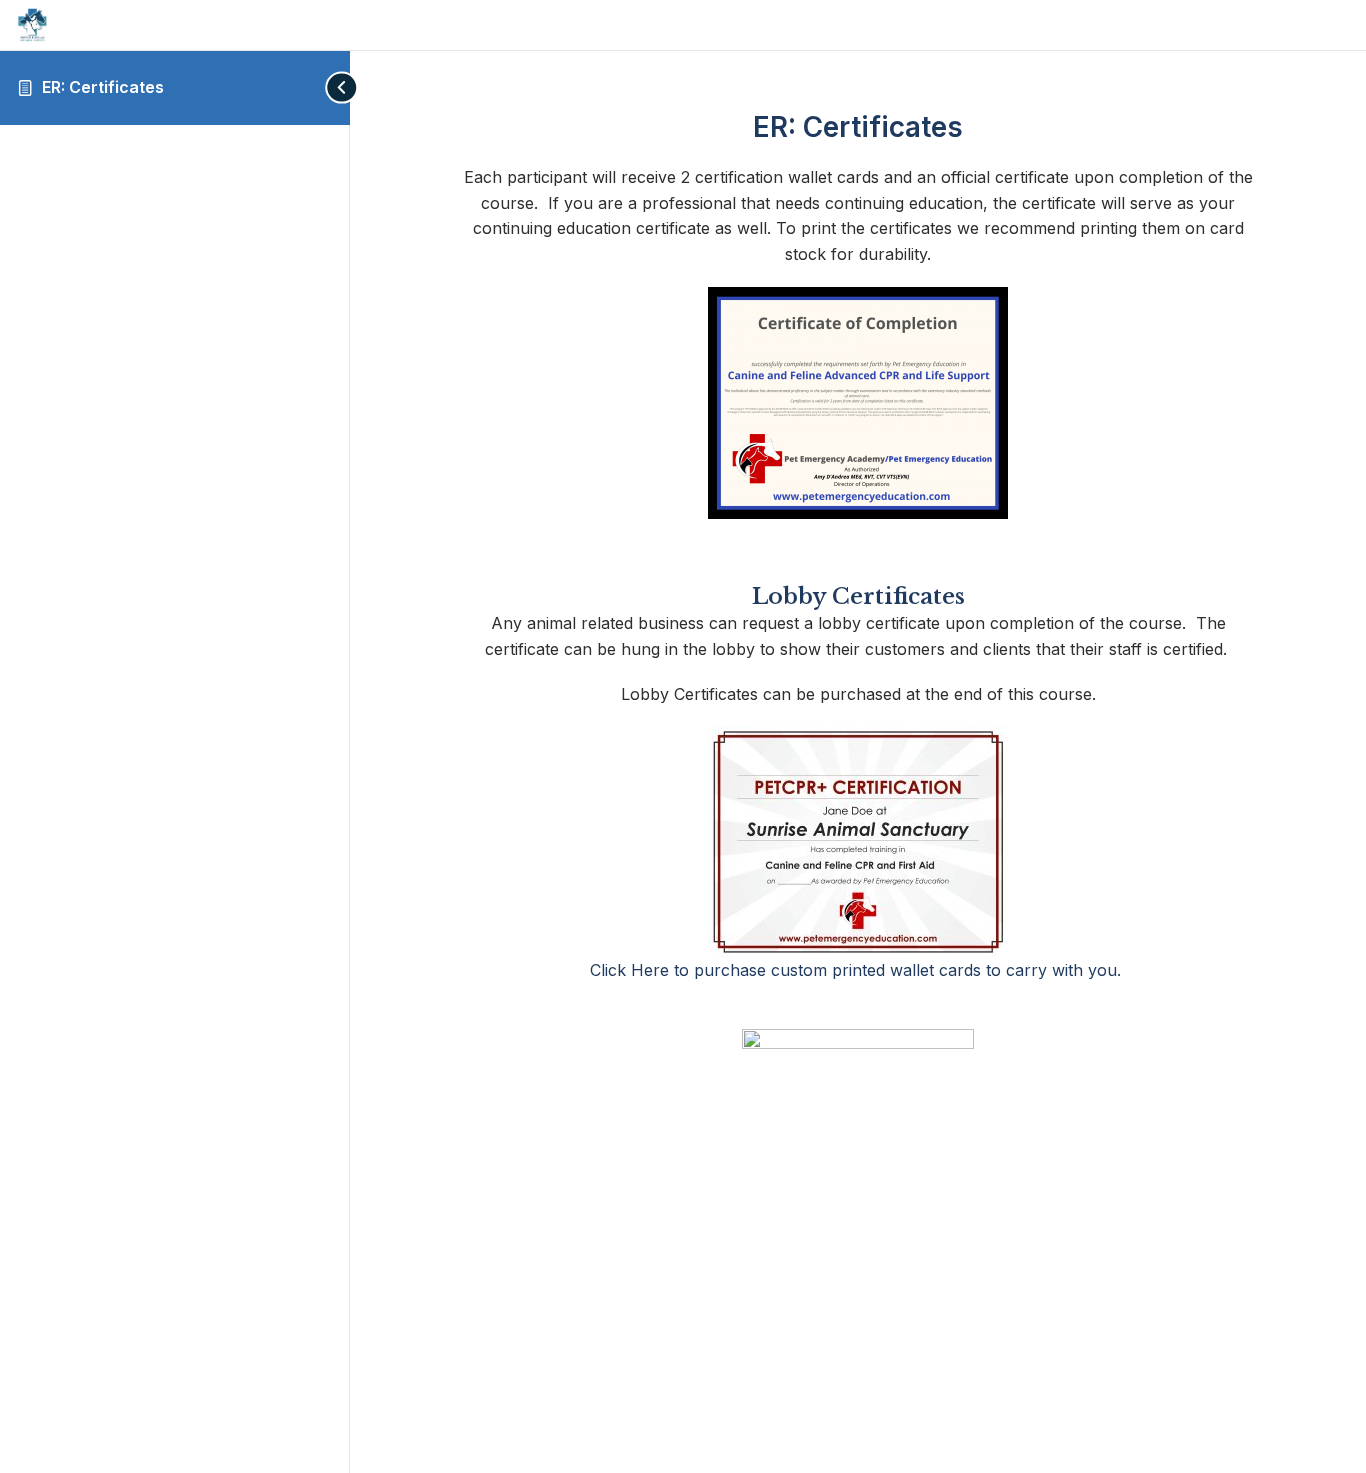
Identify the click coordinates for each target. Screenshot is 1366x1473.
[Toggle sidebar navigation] (330, 87)
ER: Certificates (103, 87)
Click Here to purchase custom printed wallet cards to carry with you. (858, 970)
